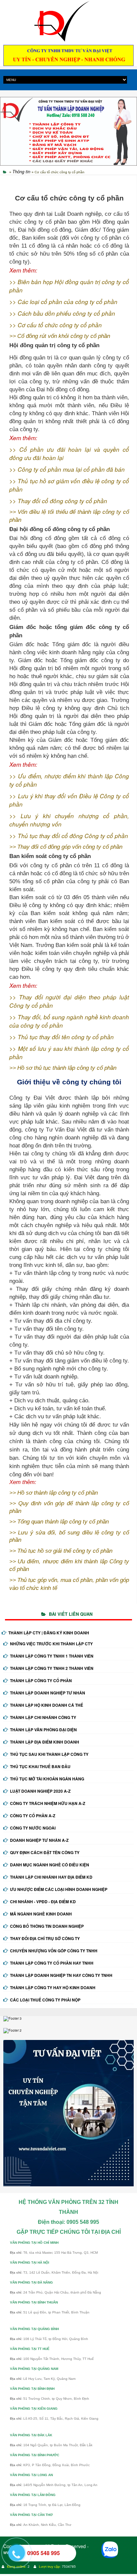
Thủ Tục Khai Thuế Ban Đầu (40, 1766)
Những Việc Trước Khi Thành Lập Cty (51, 1644)
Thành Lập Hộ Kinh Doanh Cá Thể (47, 1705)
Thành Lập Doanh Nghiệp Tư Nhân (48, 1693)
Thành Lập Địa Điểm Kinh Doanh (45, 1742)
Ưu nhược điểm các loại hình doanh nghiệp (59, 1889)
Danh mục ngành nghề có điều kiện (50, 1865)
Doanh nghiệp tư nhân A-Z (39, 1840)
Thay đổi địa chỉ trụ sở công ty (45, 1938)
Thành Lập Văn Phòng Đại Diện (43, 1730)
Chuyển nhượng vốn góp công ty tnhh (54, 1951)
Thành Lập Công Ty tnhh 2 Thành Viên (52, 1668)
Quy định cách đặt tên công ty (45, 1852)
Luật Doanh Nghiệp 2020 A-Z (40, 1791)
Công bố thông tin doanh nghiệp (47, 1926)
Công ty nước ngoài (33, 1828)
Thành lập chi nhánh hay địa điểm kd (51, 1877)
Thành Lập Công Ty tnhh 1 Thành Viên (52, 1656)
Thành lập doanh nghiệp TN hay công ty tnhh (61, 1975)
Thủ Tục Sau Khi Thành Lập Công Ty (49, 1754)
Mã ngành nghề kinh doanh (41, 1914)
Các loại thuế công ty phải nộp (45, 2000)
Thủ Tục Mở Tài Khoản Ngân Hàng (47, 1779)
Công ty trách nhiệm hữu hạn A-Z (48, 1803)
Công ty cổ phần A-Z (33, 1816)
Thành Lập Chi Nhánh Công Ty (43, 1717)
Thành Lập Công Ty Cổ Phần (41, 1680)
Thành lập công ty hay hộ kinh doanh (53, 1988)
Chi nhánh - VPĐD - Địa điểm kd (43, 1902)
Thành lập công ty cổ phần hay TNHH (52, 1963)
